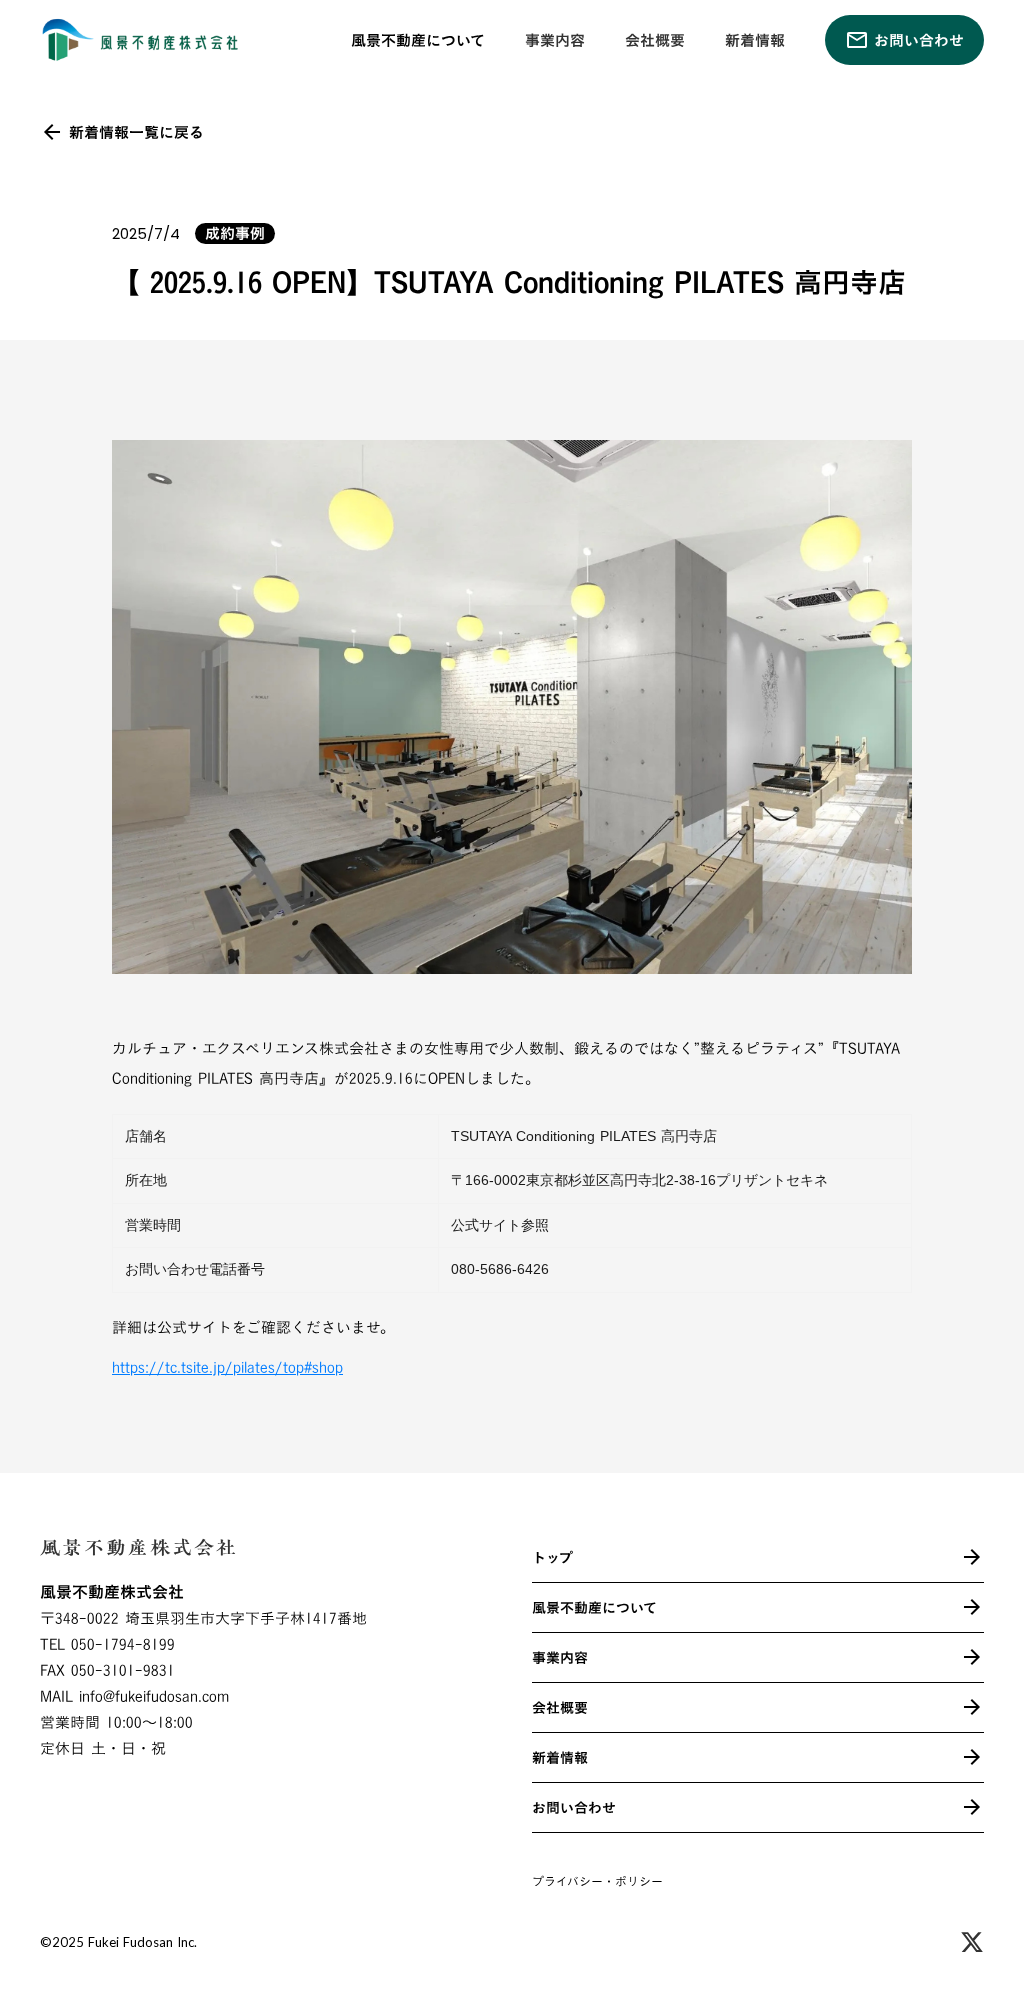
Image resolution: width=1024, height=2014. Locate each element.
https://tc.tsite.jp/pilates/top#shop (227, 1367)
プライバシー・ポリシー (597, 1881)
